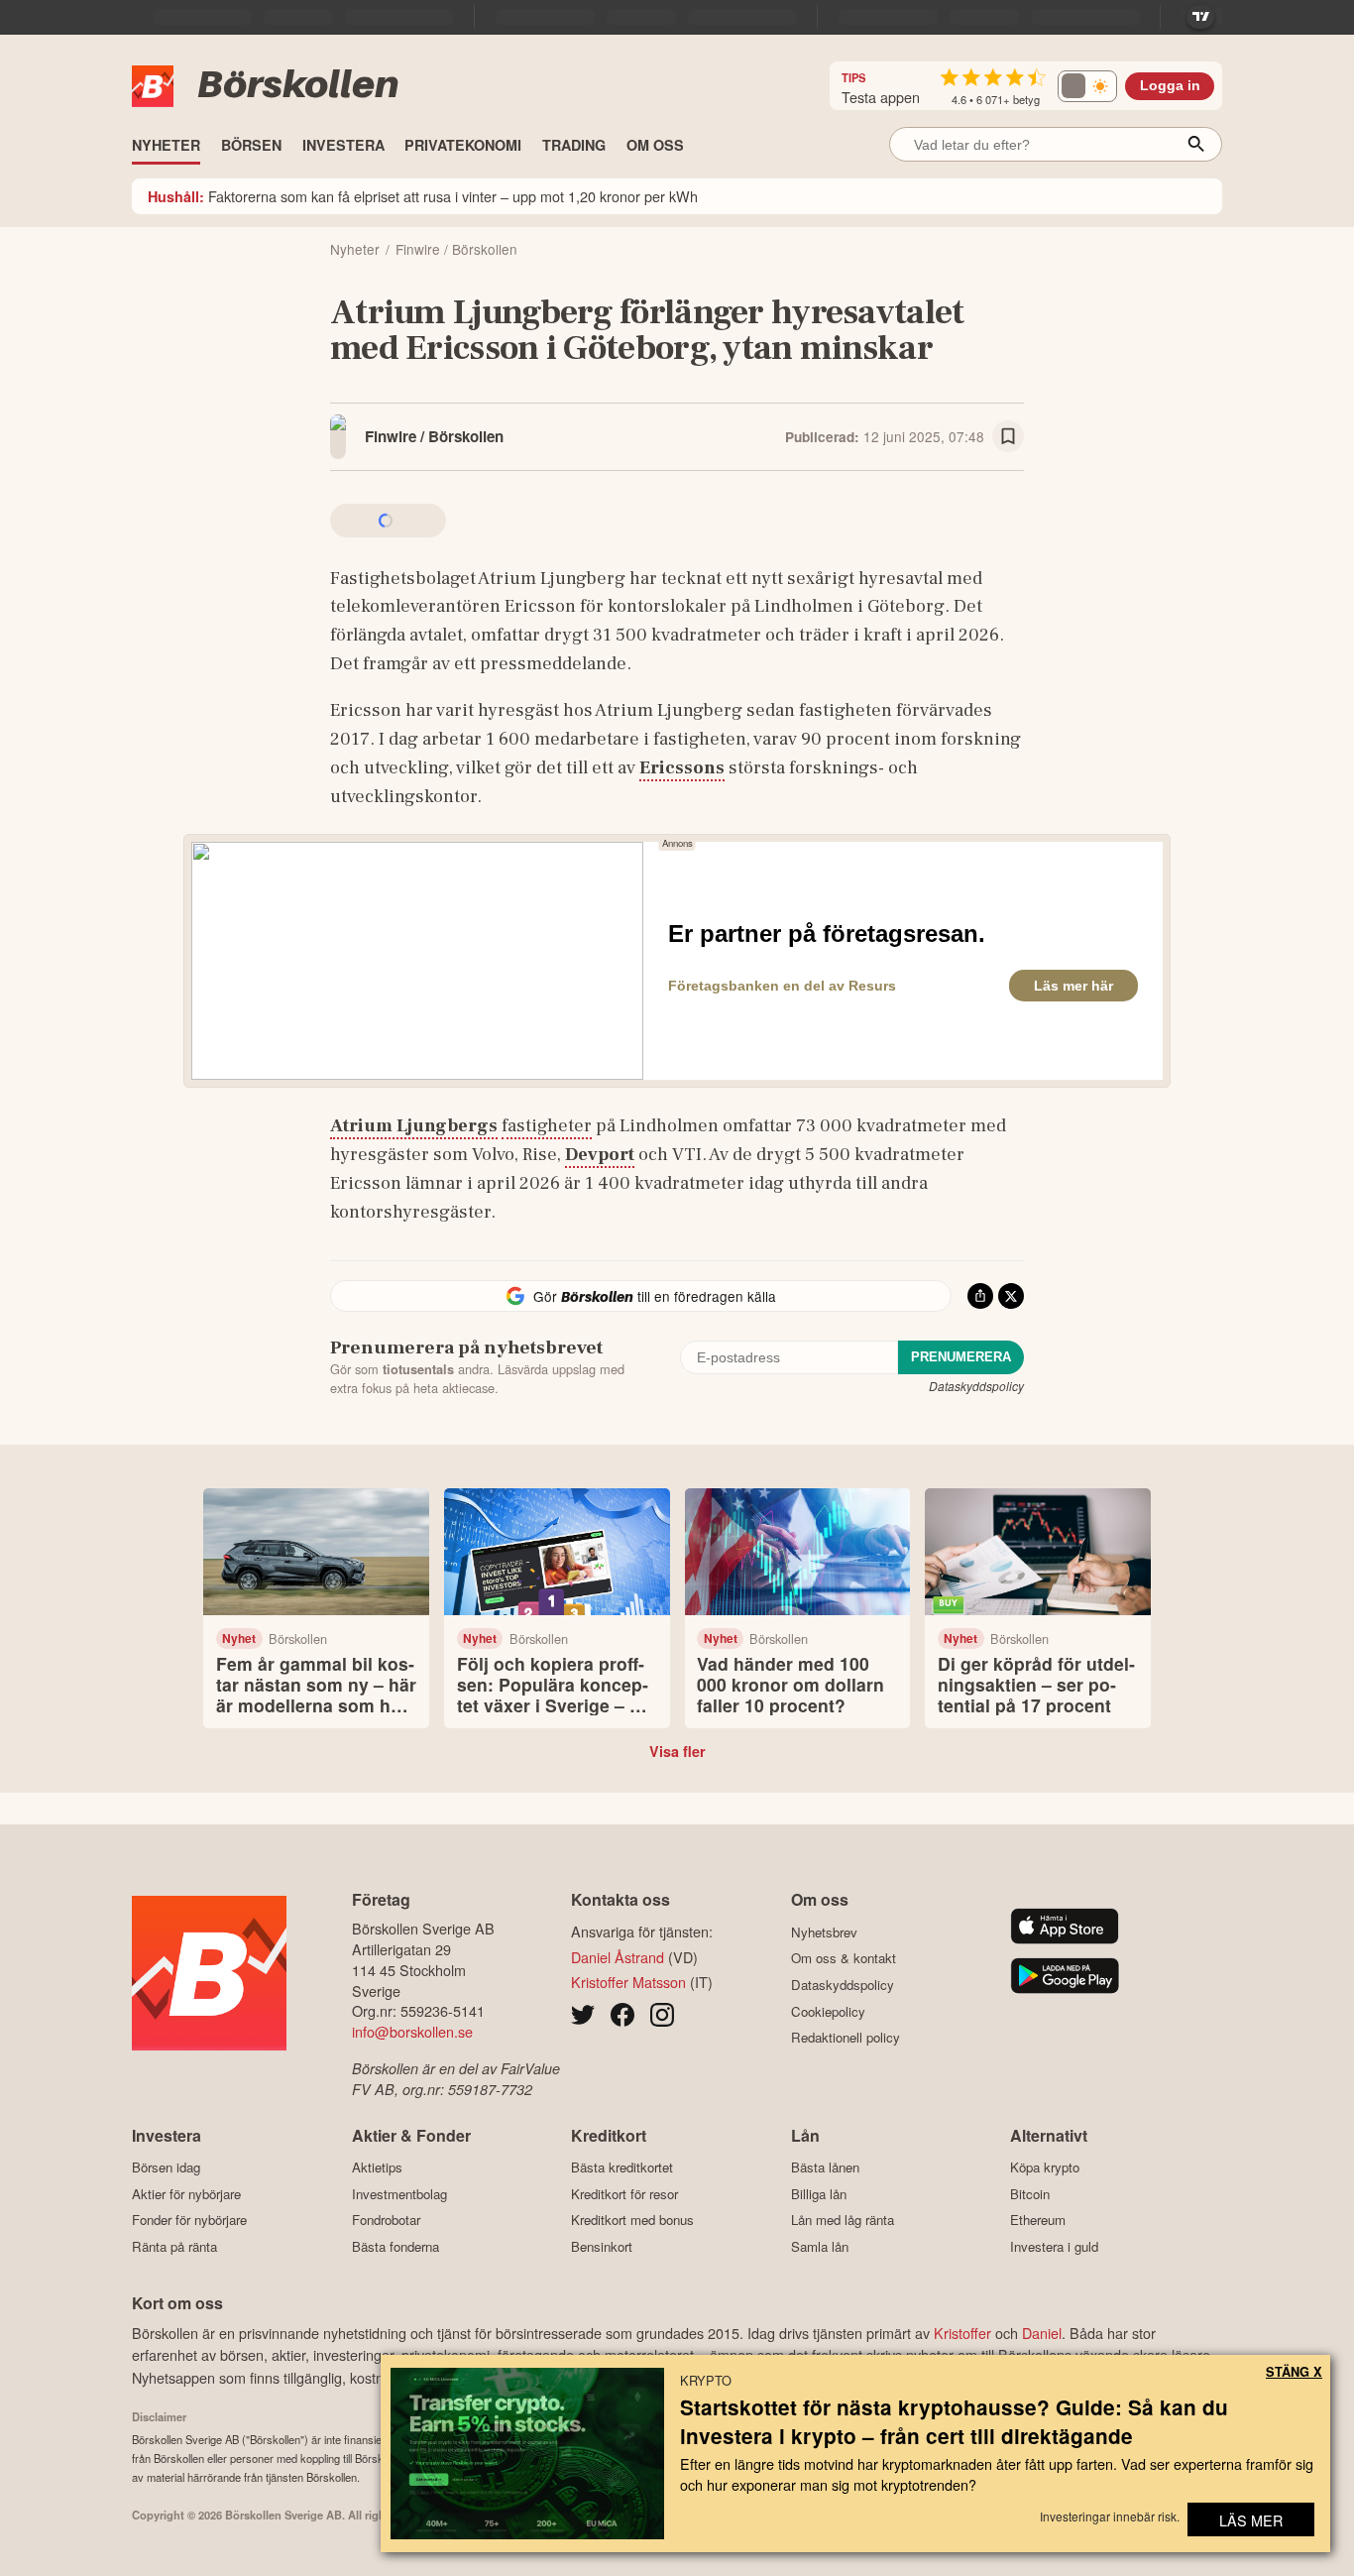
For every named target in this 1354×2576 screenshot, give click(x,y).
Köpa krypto (1045, 2167)
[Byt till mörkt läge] (1087, 86)
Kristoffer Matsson (628, 1982)
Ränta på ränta (174, 2246)
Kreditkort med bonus (632, 2220)
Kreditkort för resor (624, 2194)
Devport (600, 1154)
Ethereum (1038, 2220)
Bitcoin (1030, 2194)
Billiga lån (819, 2194)
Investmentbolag (399, 2194)
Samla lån (820, 2246)
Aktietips (377, 2167)
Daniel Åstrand (618, 1957)
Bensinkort (602, 2246)
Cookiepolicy (828, 2011)
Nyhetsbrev (824, 1932)
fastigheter (547, 1125)
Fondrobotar (386, 2220)
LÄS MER (1251, 2520)
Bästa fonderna (395, 2246)
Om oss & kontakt (844, 1958)
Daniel (1042, 2333)
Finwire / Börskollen (434, 436)
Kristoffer (962, 2333)
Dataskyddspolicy (976, 1386)
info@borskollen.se (412, 2031)
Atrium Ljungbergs (414, 1125)
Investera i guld (1054, 2246)
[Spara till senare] (1008, 436)
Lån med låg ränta (843, 2220)
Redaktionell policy (846, 2038)
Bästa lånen (825, 2167)
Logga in (1170, 86)
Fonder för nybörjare (189, 2220)
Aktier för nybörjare (186, 2194)
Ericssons (682, 767)
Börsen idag (166, 2167)
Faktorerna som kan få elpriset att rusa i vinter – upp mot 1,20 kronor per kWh (423, 196)
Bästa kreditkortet (622, 2167)
